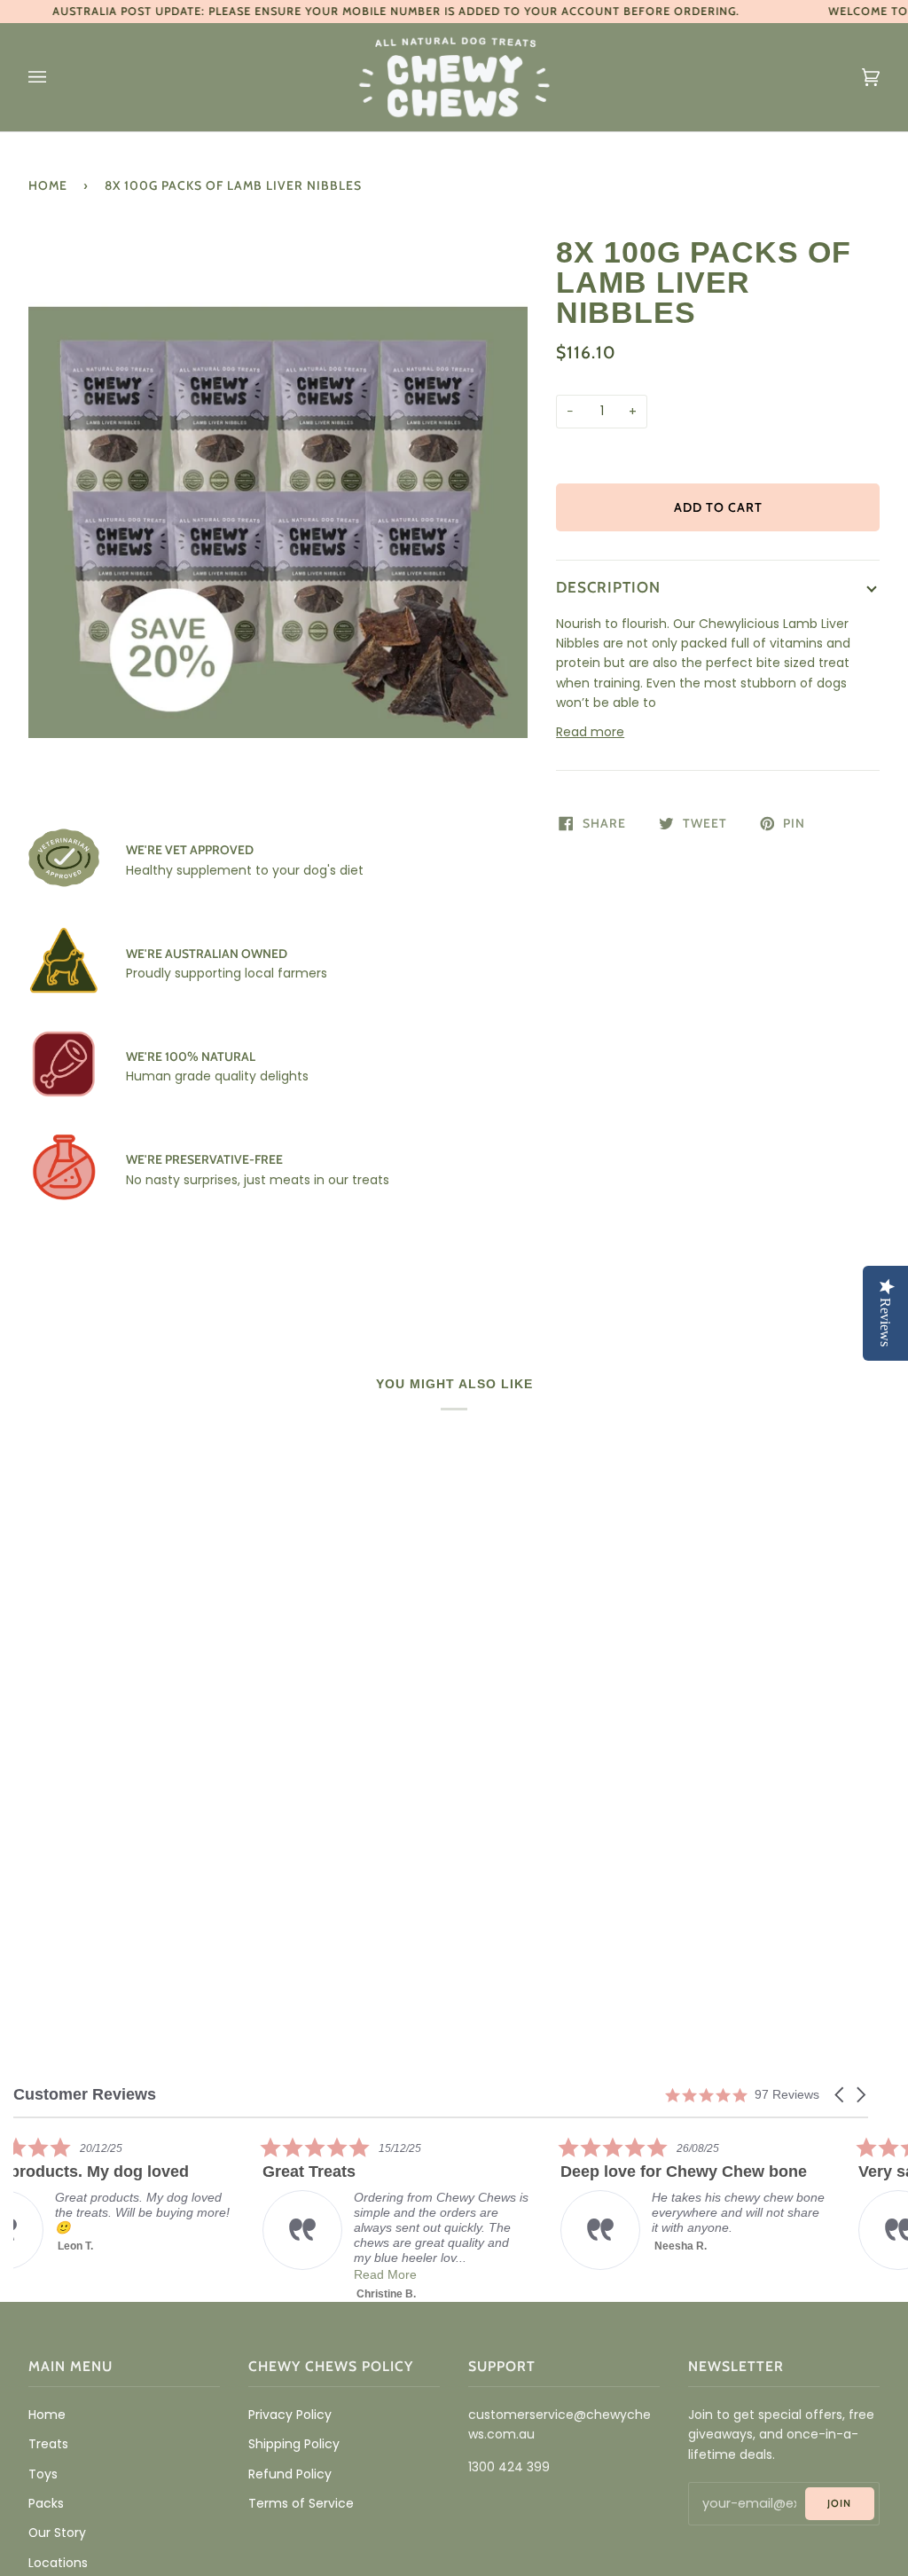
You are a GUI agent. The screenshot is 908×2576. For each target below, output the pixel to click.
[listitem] (146, 2203)
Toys (43, 2474)
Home (48, 185)
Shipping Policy (294, 2444)
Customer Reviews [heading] (85, 2095)
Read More (434, 2274)
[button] (841, 2095)
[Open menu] (55, 77)
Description (608, 587)
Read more (590, 732)
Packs (46, 2503)
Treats (48, 2444)
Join (839, 2503)
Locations (58, 2563)
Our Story (57, 2533)
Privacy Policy (290, 2415)
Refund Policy (290, 2474)
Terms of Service (301, 2503)
